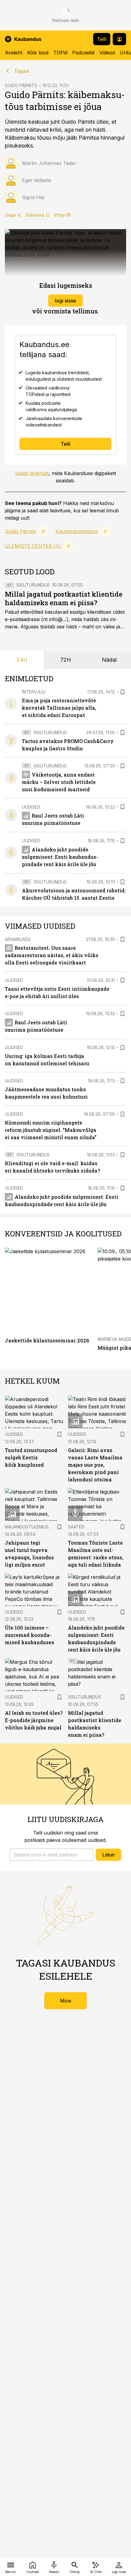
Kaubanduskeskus (77, 531)
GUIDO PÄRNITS (21, 85)
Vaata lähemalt (32, 473)
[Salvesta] (122, 692)
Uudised (31, 807)
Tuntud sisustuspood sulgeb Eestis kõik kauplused (31, 1457)
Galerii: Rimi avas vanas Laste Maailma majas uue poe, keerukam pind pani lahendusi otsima (95, 1465)
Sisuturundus (33, 585)
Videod (107, 53)
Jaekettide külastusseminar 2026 (47, 1340)
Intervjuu (34, 692)
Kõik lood (38, 53)
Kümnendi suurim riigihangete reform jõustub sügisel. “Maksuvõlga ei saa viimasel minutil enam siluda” (51, 1130)
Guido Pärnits (20, 531)
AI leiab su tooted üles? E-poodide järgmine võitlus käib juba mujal (34, 1720)
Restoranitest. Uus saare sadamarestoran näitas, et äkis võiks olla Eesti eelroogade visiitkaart (52, 955)
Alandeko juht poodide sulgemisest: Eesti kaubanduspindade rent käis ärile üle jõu (60, 857)
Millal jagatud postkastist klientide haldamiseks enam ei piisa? (64, 598)
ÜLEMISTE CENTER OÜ (33, 546)
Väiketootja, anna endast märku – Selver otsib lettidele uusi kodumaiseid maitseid (59, 782)
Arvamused (18, 939)
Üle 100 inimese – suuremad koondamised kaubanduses (30, 1635)
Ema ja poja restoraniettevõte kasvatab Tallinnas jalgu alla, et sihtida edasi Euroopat (59, 708)
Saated (76, 1527)
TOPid (60, 53)
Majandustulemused (29, 1527)
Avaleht (14, 53)
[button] (51, 1855)
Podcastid (83, 53)
